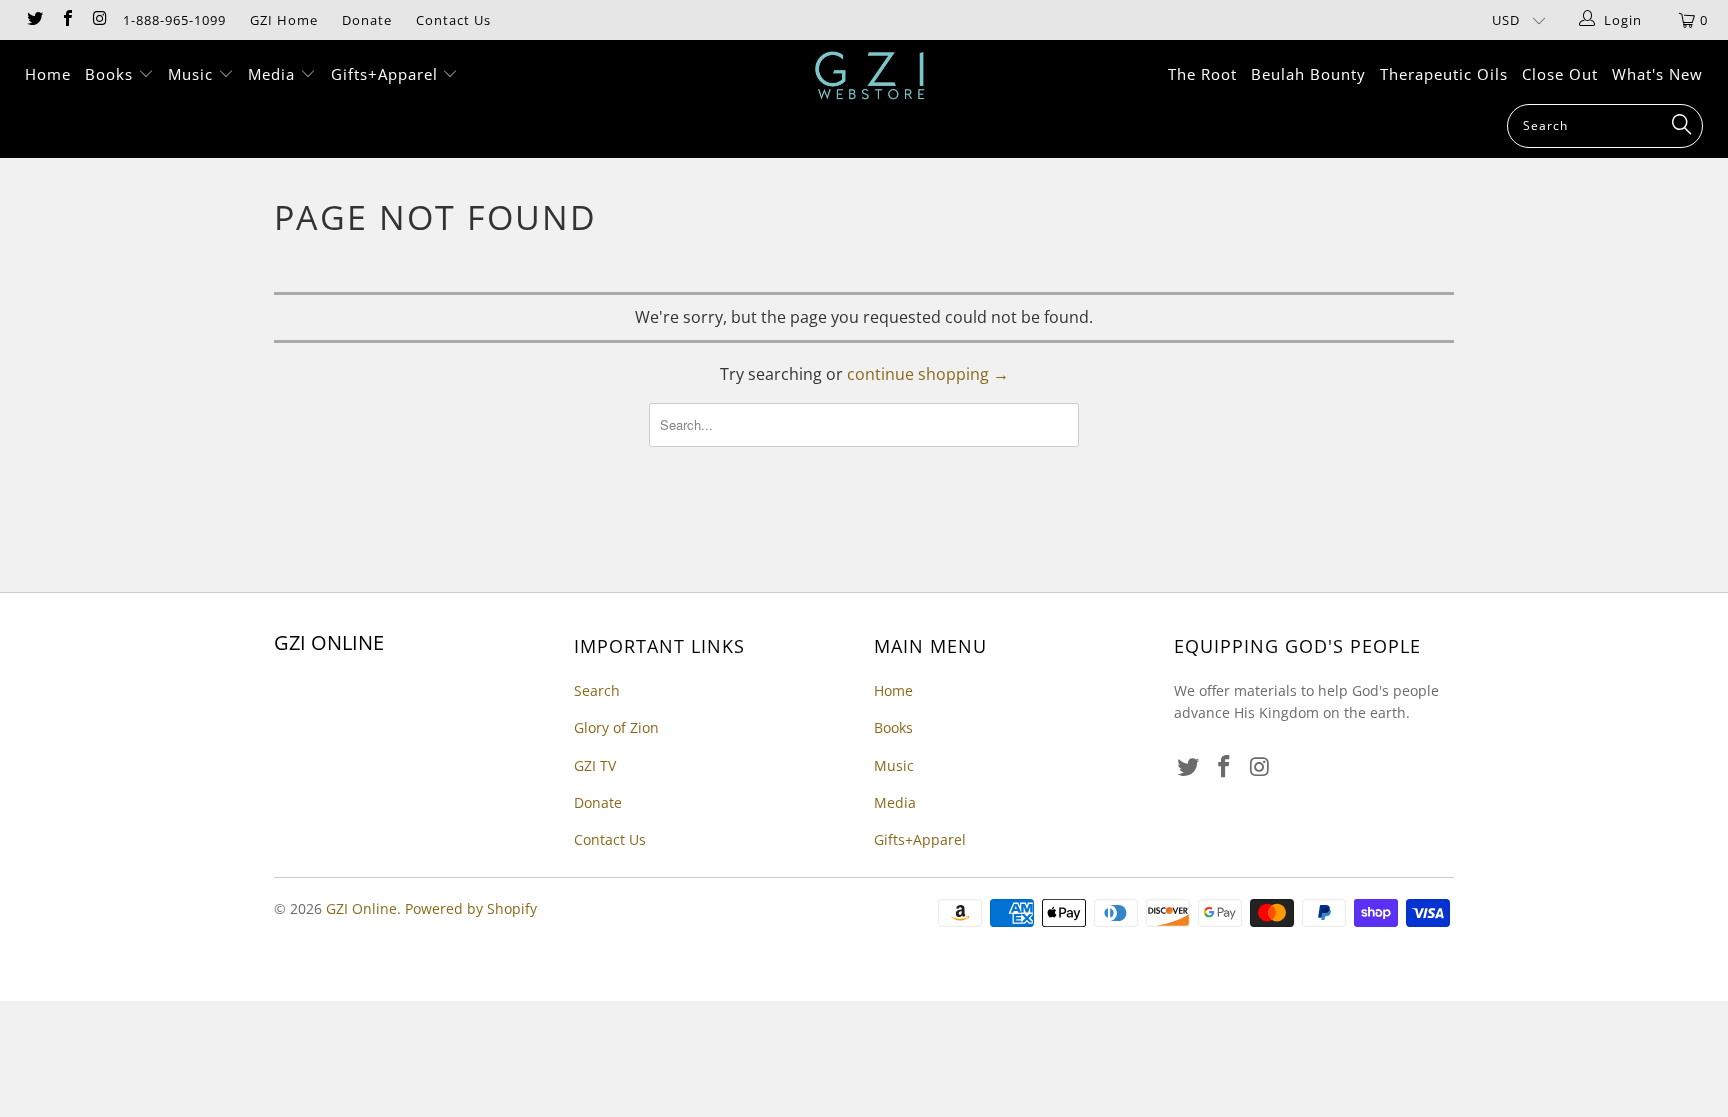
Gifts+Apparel (387, 74)
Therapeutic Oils (1444, 74)
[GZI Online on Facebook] (66, 20)
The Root (1202, 74)
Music (193, 74)
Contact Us (453, 20)
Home (48, 74)
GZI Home (284, 20)
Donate (367, 20)
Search (597, 690)
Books (111, 74)
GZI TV (595, 765)
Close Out (1560, 74)
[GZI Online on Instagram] (99, 20)
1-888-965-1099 (174, 20)
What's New (1657, 74)
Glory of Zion (616, 727)
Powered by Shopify (471, 908)
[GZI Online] (874, 75)
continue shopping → (928, 374)
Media (274, 74)
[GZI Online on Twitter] (34, 20)
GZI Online (361, 908)
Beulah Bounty (1308, 74)
